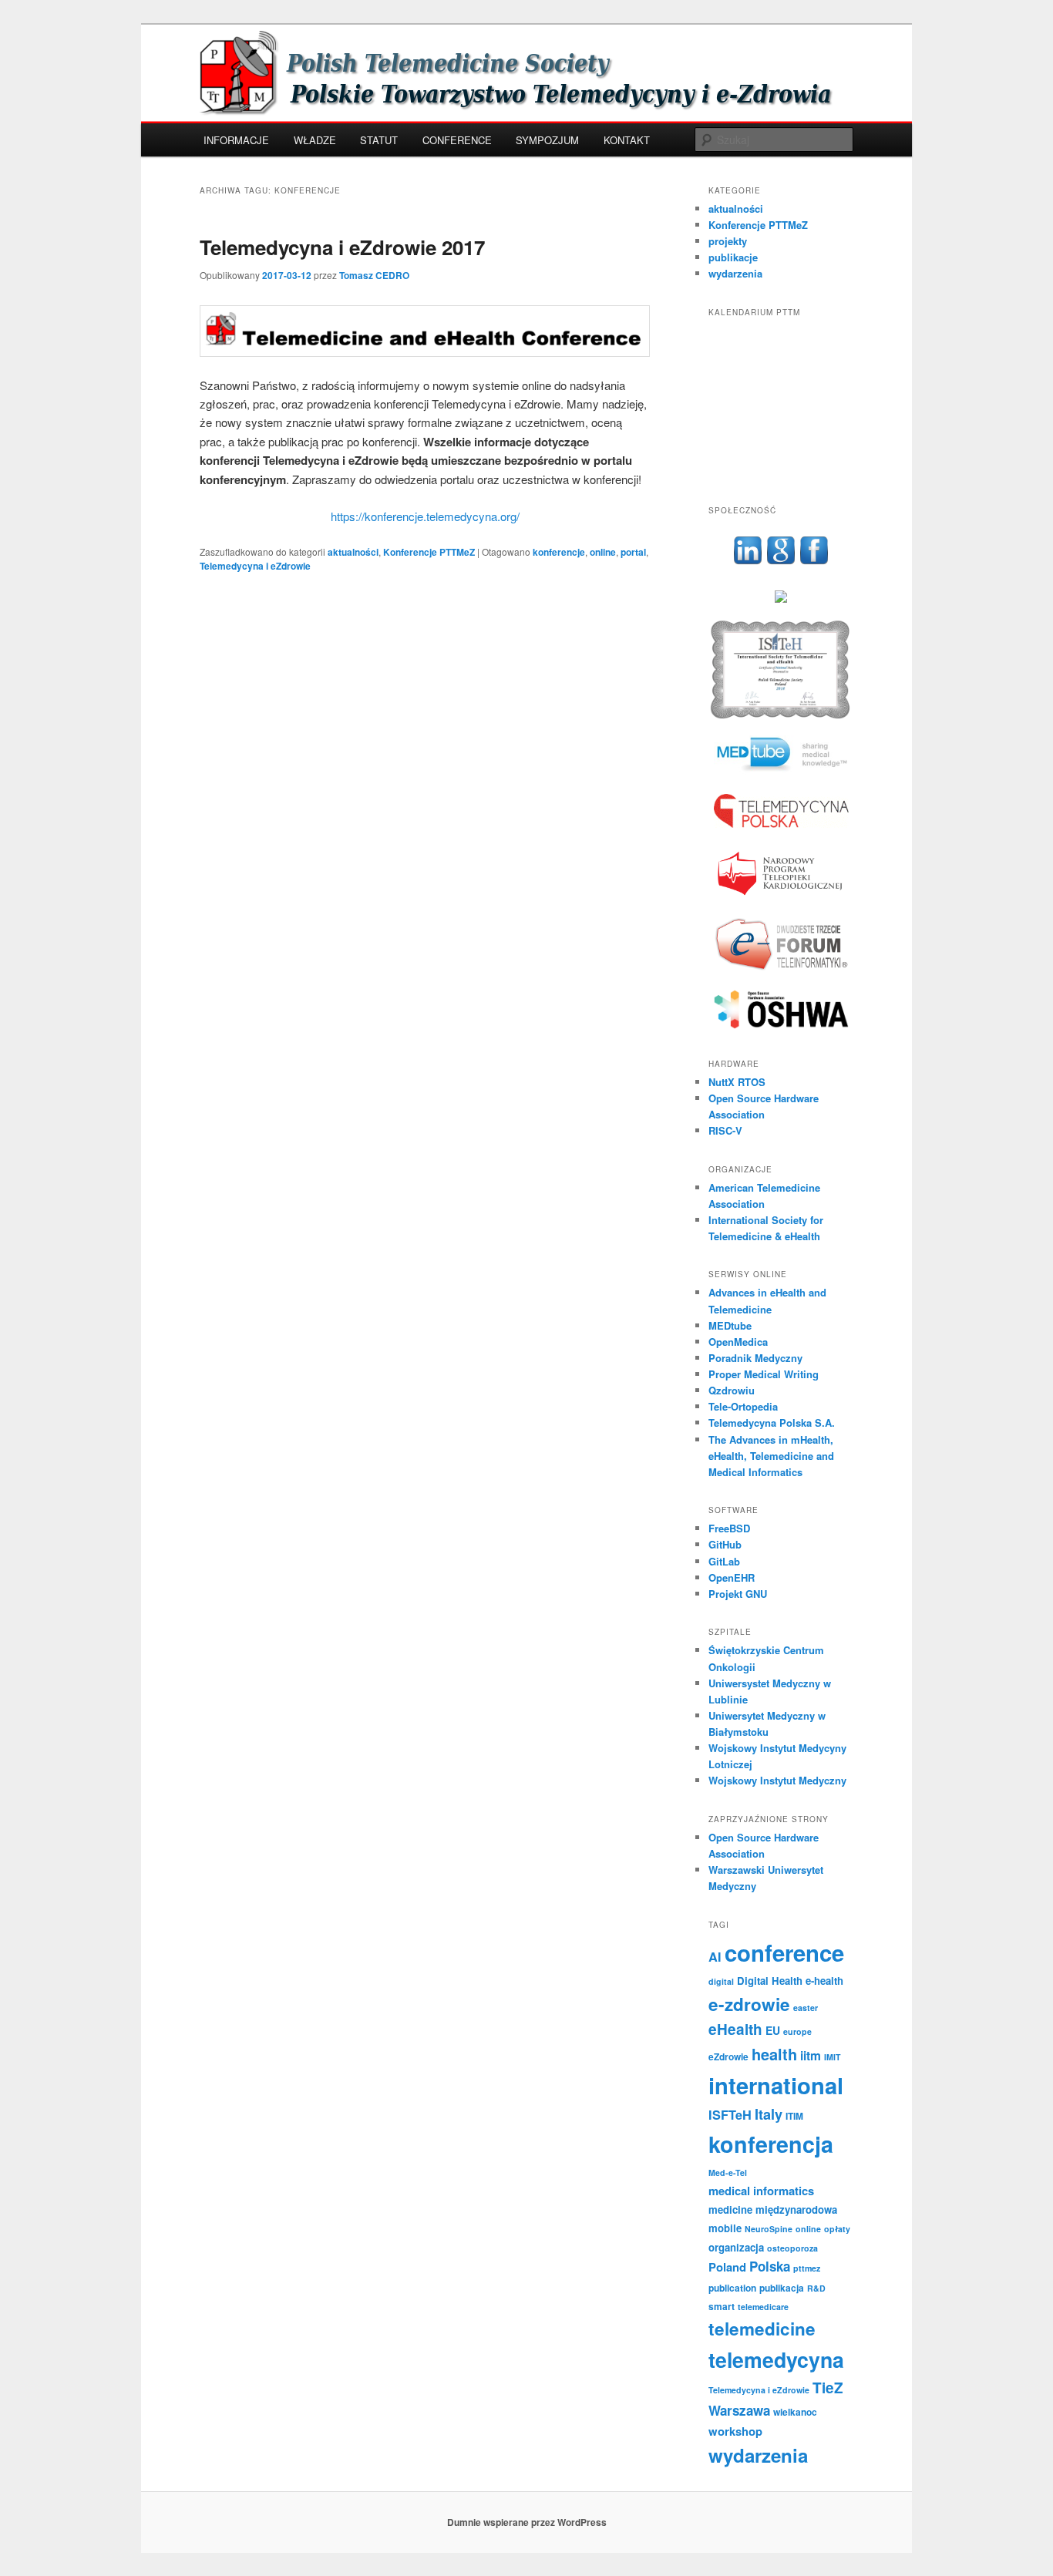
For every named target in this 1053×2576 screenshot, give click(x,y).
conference (784, 1952)
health (774, 2054)
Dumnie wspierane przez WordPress (527, 2522)
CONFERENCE (457, 140)
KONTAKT (627, 140)
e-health (824, 1981)
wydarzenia (735, 273)
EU (773, 2030)
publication (732, 2288)
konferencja (771, 2144)
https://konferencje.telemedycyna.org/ (425, 516)
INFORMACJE (236, 140)
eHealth (735, 2029)
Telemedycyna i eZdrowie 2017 (342, 247)
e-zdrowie (749, 2004)
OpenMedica (738, 1342)
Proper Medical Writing (764, 1374)
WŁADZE (315, 140)
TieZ (828, 2388)
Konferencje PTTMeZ (429, 552)
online (603, 552)
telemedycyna (776, 2359)
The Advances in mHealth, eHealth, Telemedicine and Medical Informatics (771, 1456)
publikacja (782, 2288)
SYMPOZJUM (547, 140)
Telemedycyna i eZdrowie (255, 566)
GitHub (725, 1544)
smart (722, 2306)
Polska (770, 2266)
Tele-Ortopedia (743, 1406)
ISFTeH (730, 2115)
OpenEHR (732, 1577)
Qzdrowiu (732, 1390)
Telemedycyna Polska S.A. (772, 1423)
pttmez (807, 2268)
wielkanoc (795, 2412)
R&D (816, 2288)
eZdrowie (728, 2056)
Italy (769, 2114)
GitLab (724, 1561)
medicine (730, 2209)
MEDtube (730, 1325)
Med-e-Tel (728, 2172)
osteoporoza (792, 2248)
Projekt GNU (738, 1594)
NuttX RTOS (737, 1082)
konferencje (559, 552)
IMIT (833, 2057)
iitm (811, 2055)
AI (715, 1957)
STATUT (379, 140)
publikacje (733, 257)
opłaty (837, 2229)
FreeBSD (729, 1528)
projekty (728, 241)
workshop (735, 2431)
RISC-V (725, 1130)
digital (721, 1981)
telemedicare (763, 2307)
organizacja (736, 2247)
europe (797, 2031)
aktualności (353, 552)
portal (633, 552)
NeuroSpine (769, 2229)
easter (806, 2008)
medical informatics (761, 2191)
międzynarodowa (796, 2209)
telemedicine (762, 2329)
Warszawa (739, 2410)
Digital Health (770, 1981)
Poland (727, 2267)
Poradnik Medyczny (755, 1358)
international (776, 2085)
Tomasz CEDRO (374, 275)
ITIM (794, 2116)
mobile (725, 2228)
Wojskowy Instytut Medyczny (777, 1780)
